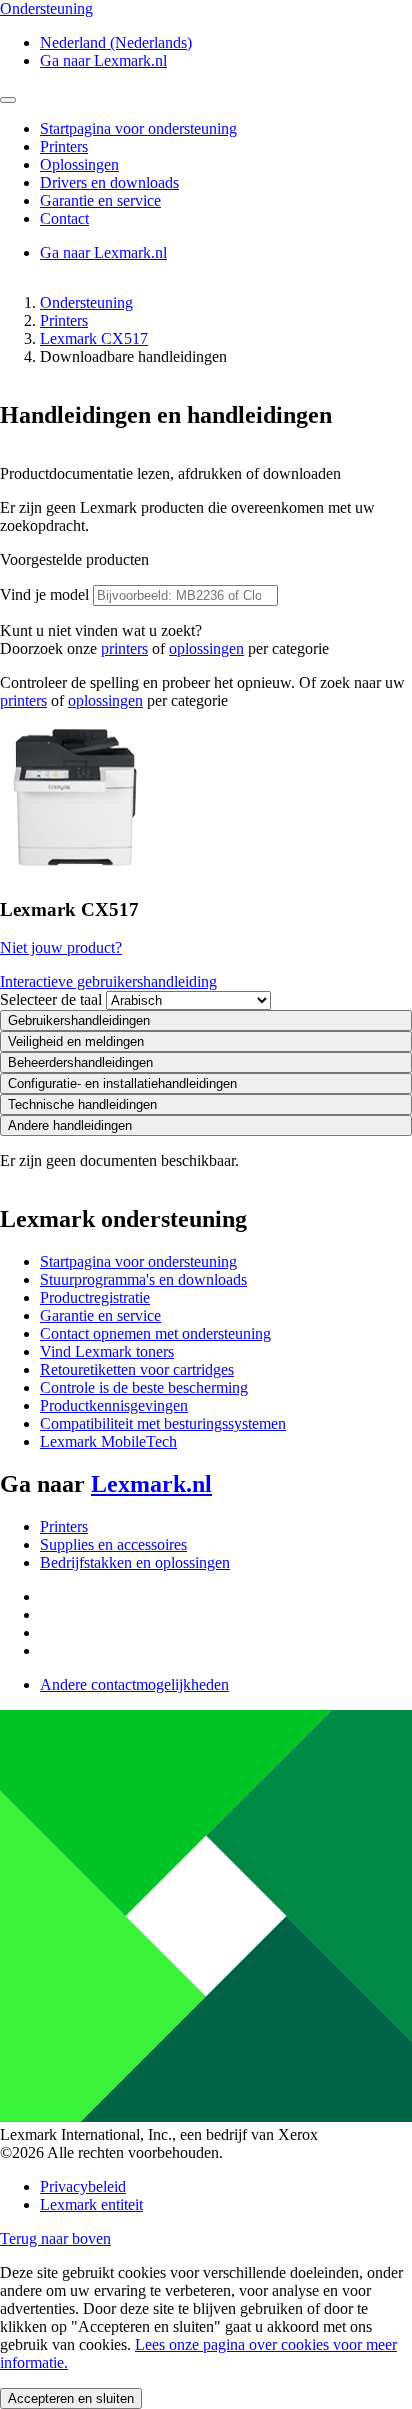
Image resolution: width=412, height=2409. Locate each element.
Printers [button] (64, 146)
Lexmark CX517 (94, 338)
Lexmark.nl (151, 1484)
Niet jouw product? (61, 947)
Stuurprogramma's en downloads (143, 1279)
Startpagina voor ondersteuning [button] (138, 128)
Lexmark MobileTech (108, 1441)
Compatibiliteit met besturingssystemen (163, 1423)
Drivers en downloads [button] (109, 182)
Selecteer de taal (51, 999)
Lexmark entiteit (91, 2204)
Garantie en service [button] (100, 200)
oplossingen (206, 648)
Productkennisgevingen (114, 1405)
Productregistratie (95, 1297)
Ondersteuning (86, 302)
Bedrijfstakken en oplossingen (135, 1562)
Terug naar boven (55, 2238)
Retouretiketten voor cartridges (137, 1369)
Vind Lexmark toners (107, 1351)
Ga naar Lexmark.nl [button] (103, 60)
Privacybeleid (83, 2186)
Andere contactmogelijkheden (134, 1684)
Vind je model (44, 594)
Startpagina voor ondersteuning (138, 1261)
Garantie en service (100, 1315)
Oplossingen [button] (79, 164)
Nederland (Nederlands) (116, 42)
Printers (64, 320)
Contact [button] (64, 218)
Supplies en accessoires (113, 1544)
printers (124, 648)
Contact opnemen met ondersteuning (155, 1333)
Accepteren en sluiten (71, 2398)
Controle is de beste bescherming (144, 1387)
